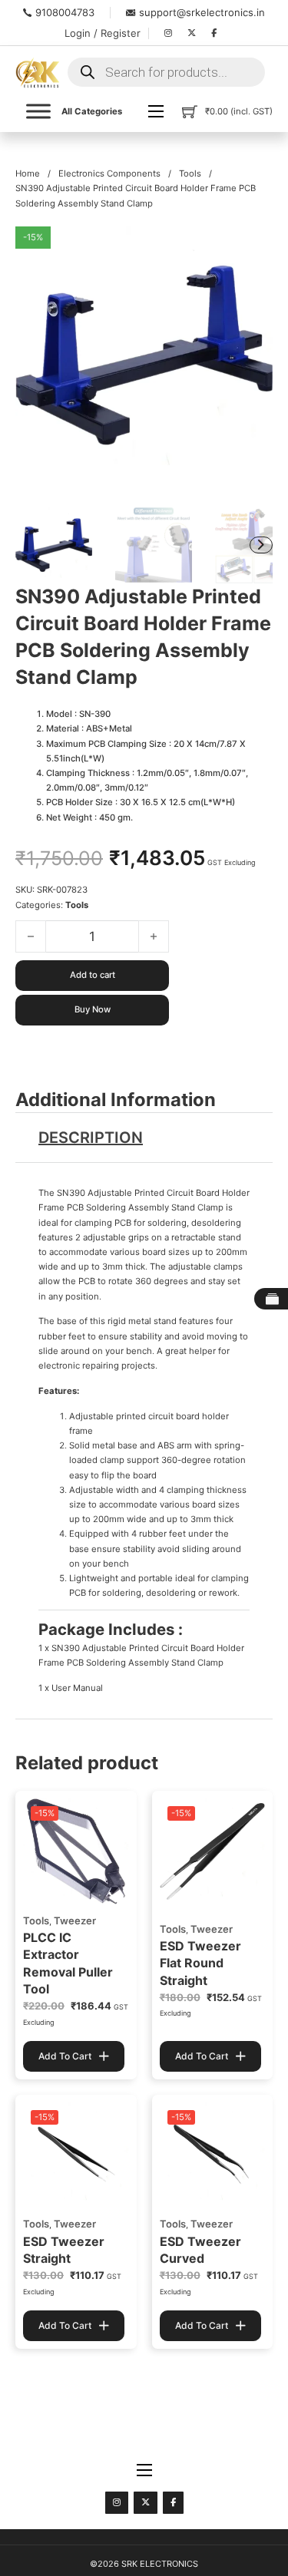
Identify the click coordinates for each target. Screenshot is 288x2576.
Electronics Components (109, 173)
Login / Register (103, 33)
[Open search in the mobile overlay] (166, 72)
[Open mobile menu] (156, 111)
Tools (190, 173)
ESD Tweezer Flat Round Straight (200, 1963)
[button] (252, 247)
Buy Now (93, 1009)
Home (28, 173)
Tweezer (75, 1920)
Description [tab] (91, 1138)
